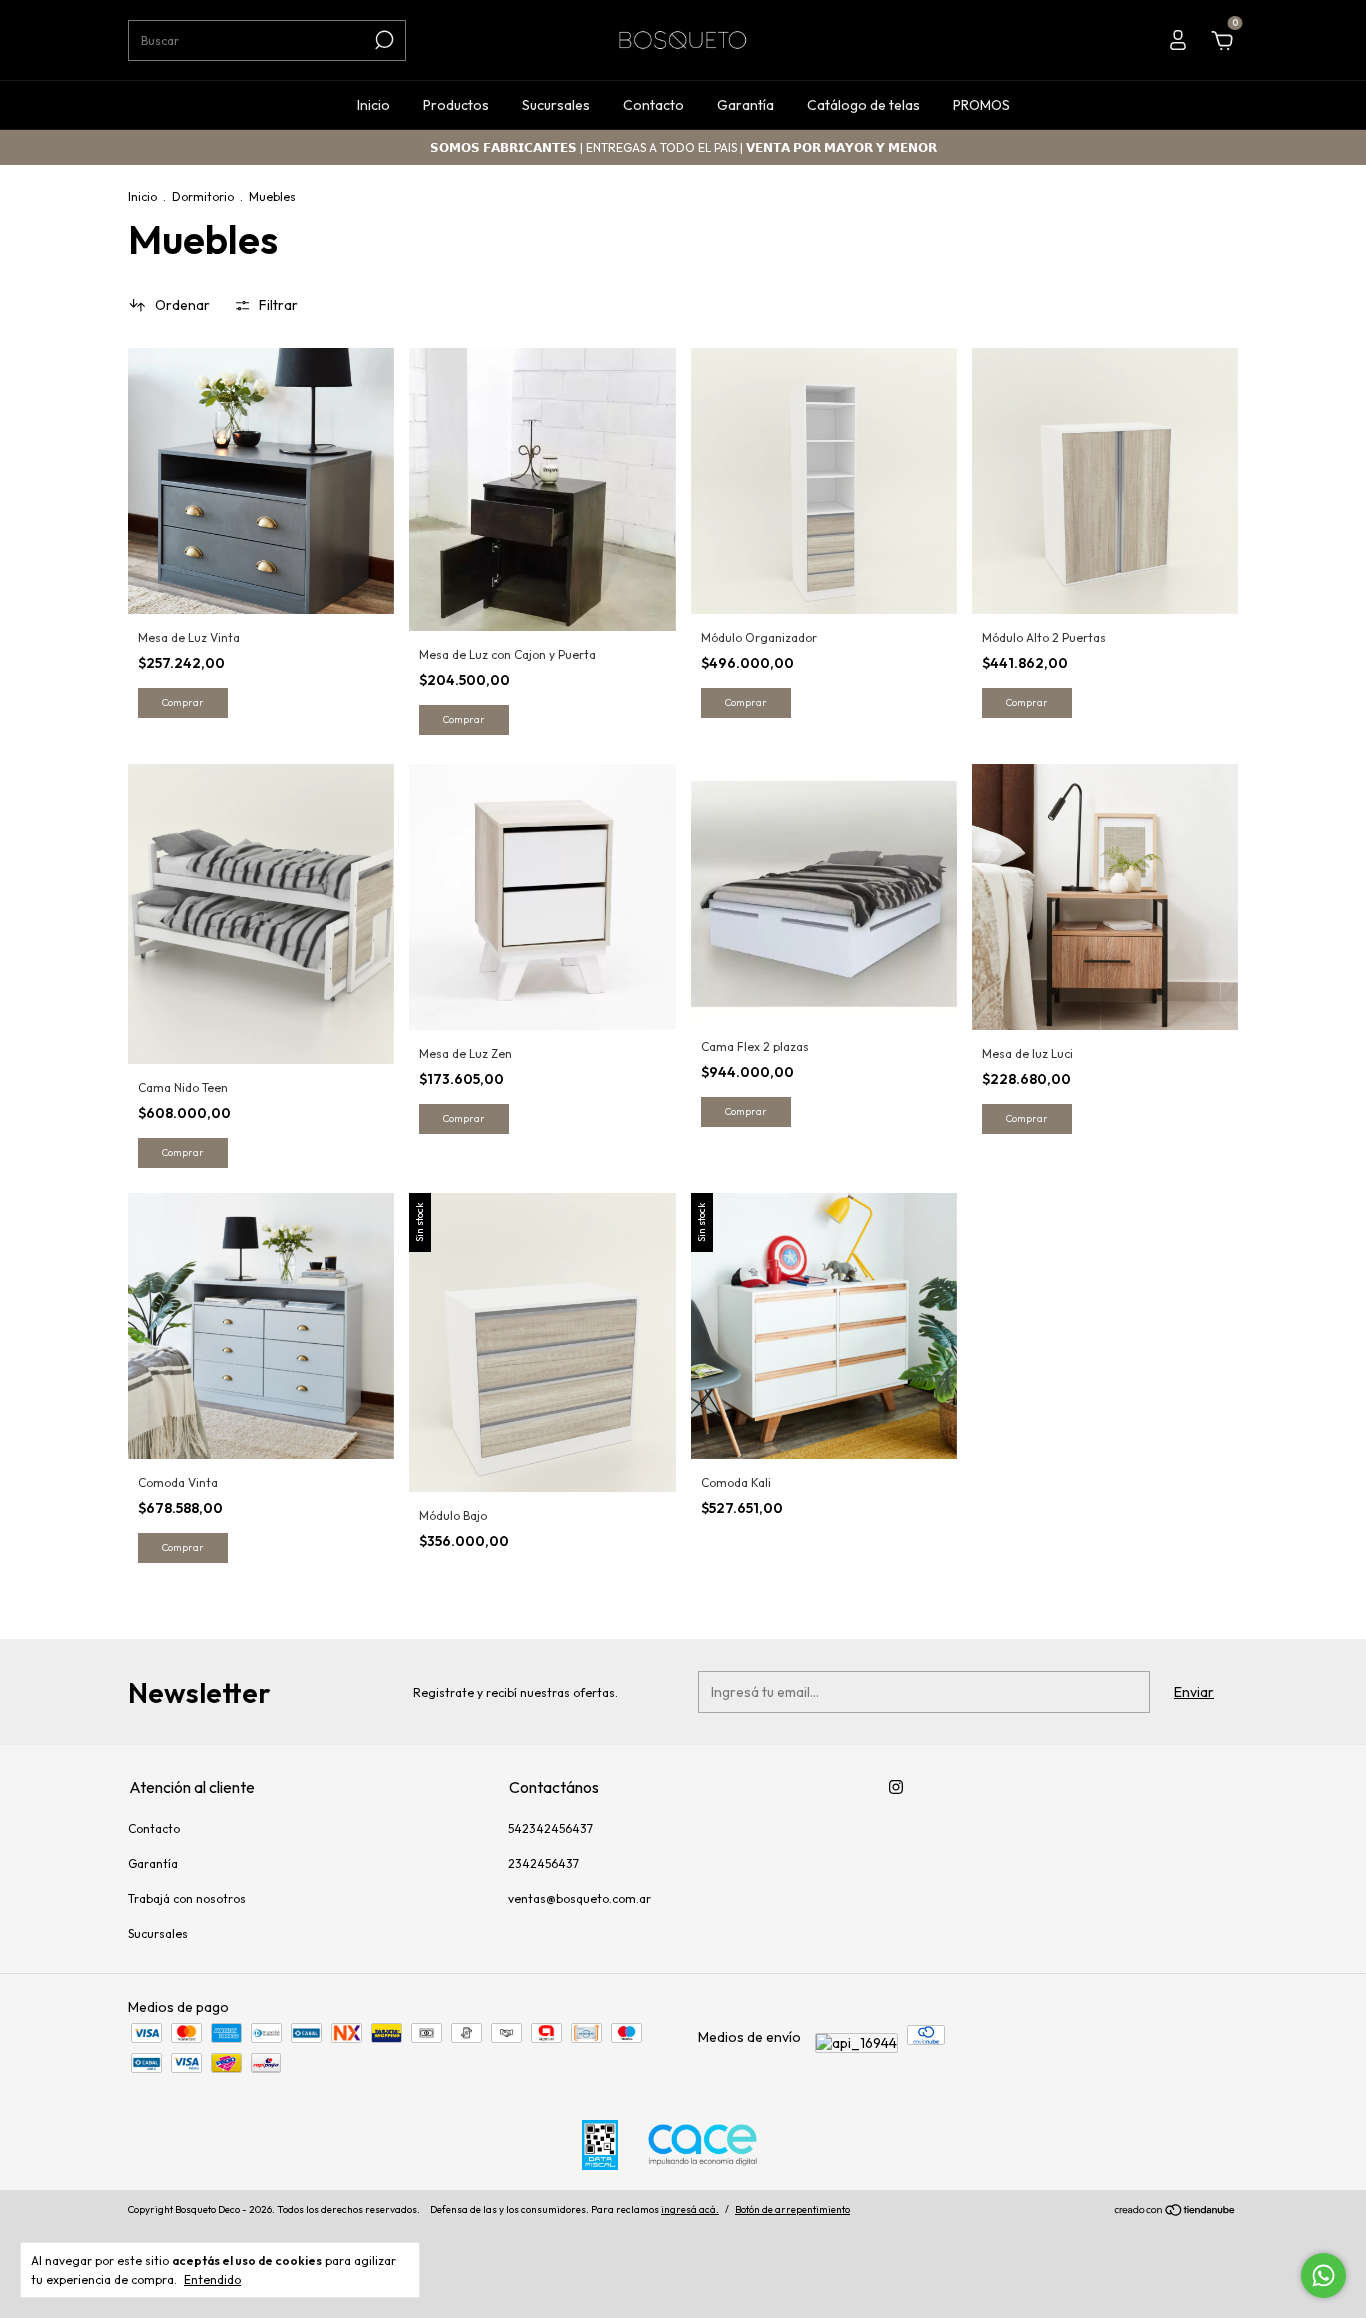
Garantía (745, 105)
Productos (456, 105)
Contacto (653, 105)
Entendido (212, 2279)
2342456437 (543, 1863)
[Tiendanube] (1175, 2212)
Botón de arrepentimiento (792, 2209)
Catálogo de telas (863, 105)
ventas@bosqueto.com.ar (579, 1898)
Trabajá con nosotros (187, 1898)
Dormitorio (203, 196)
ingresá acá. (690, 2209)
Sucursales (556, 105)
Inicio (373, 105)
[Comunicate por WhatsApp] (1323, 2275)
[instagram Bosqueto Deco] (896, 1787)
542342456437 (550, 1828)
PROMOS (981, 105)
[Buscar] (382, 40)
